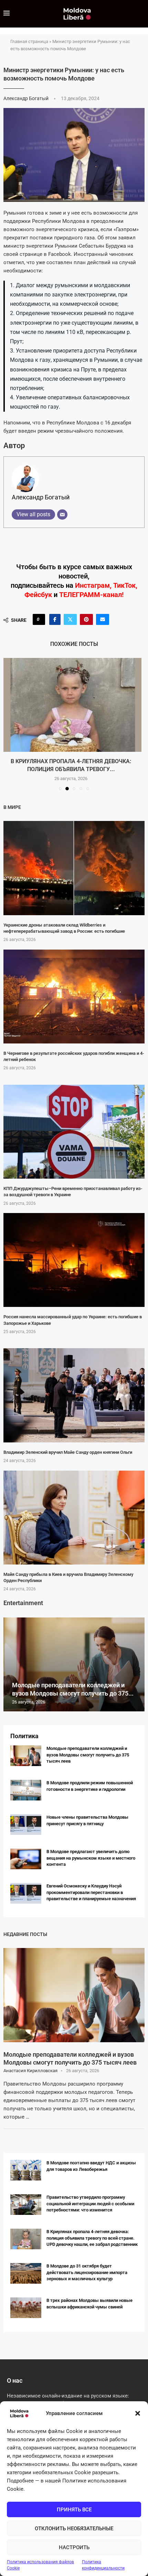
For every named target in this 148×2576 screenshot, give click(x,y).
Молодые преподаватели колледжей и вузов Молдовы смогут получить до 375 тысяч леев (88, 1755)
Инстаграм (92, 585)
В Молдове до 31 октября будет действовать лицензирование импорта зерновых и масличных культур (87, 2272)
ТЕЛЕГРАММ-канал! (91, 595)
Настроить (74, 2547)
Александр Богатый (27, 98)
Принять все (74, 2510)
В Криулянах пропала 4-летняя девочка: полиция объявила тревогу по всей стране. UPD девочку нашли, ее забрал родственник (92, 2238)
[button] (138, 2413)
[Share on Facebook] (55, 619)
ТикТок (124, 585)
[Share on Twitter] (70, 619)
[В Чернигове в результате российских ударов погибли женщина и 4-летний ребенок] (74, 997)
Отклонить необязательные (74, 2529)
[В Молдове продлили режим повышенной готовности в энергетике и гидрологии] (26, 1790)
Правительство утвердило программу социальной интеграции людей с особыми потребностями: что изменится (90, 2203)
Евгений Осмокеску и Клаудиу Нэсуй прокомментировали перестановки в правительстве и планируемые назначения (91, 1892)
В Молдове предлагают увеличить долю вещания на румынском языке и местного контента (91, 1858)
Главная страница (29, 41)
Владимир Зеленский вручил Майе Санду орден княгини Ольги (68, 1452)
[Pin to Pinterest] (86, 619)
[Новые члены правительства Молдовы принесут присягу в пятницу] (26, 1825)
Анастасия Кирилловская (30, 2071)
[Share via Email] (103, 619)
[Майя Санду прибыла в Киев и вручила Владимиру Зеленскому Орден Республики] (74, 1518)
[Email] (62, 515)
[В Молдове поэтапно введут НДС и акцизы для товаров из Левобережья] (26, 2170)
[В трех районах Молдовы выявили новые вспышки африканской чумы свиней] (74, 705)
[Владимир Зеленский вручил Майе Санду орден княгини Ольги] (74, 1395)
